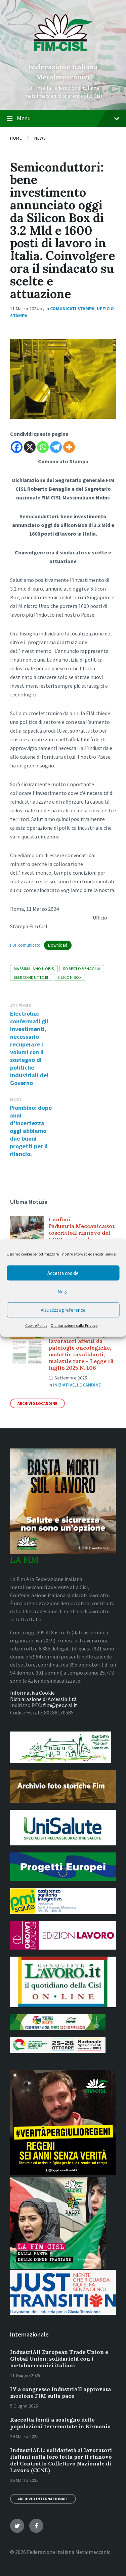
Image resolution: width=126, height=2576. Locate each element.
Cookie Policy (36, 1325)
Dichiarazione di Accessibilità (43, 1699)
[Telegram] (56, 447)
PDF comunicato (25, 945)
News (40, 138)
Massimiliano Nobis (34, 969)
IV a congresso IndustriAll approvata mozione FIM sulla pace (60, 2392)
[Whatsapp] (43, 447)
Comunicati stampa (72, 309)
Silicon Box (69, 977)
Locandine (89, 1385)
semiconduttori (31, 977)
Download (58, 945)
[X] (30, 447)
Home (16, 138)
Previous (20, 1005)
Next (15, 1099)
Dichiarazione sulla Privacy (74, 1325)
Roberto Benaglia (82, 969)
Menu (24, 118)
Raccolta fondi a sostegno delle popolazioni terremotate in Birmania (60, 2423)
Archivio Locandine (37, 1403)
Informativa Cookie (32, 1693)
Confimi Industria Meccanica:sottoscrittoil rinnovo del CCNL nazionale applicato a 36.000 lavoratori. (82, 1236)
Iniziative (64, 1385)
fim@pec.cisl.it (60, 1705)
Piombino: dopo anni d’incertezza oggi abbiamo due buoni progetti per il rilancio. (31, 1131)
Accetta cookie (63, 1273)
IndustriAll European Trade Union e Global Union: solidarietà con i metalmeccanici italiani (59, 2359)
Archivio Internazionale (43, 2499)
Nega (63, 1291)
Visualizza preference (63, 1310)
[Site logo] (63, 56)
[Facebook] (17, 447)
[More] (69, 447)
